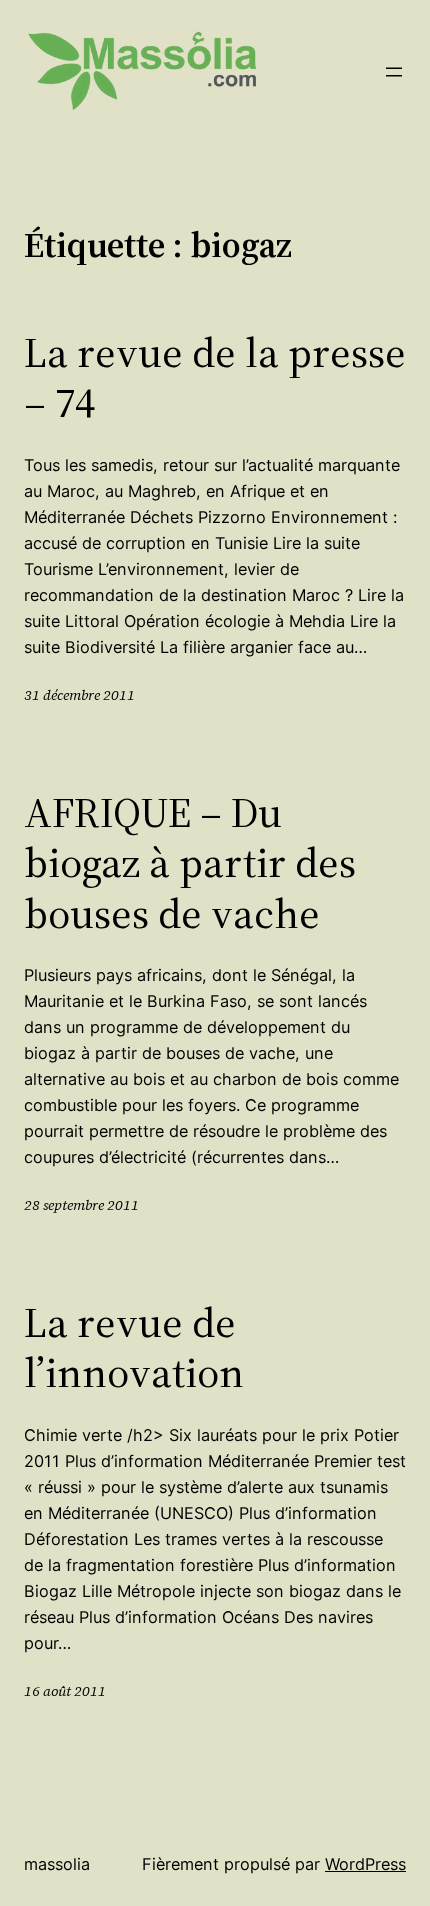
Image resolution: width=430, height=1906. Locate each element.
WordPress (365, 1864)
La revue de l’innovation (134, 1347)
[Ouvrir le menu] (394, 72)
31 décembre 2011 (79, 695)
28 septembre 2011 (81, 1205)
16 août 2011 (65, 1691)
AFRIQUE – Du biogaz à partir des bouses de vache (190, 862)
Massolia (57, 1864)
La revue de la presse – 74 (215, 377)
